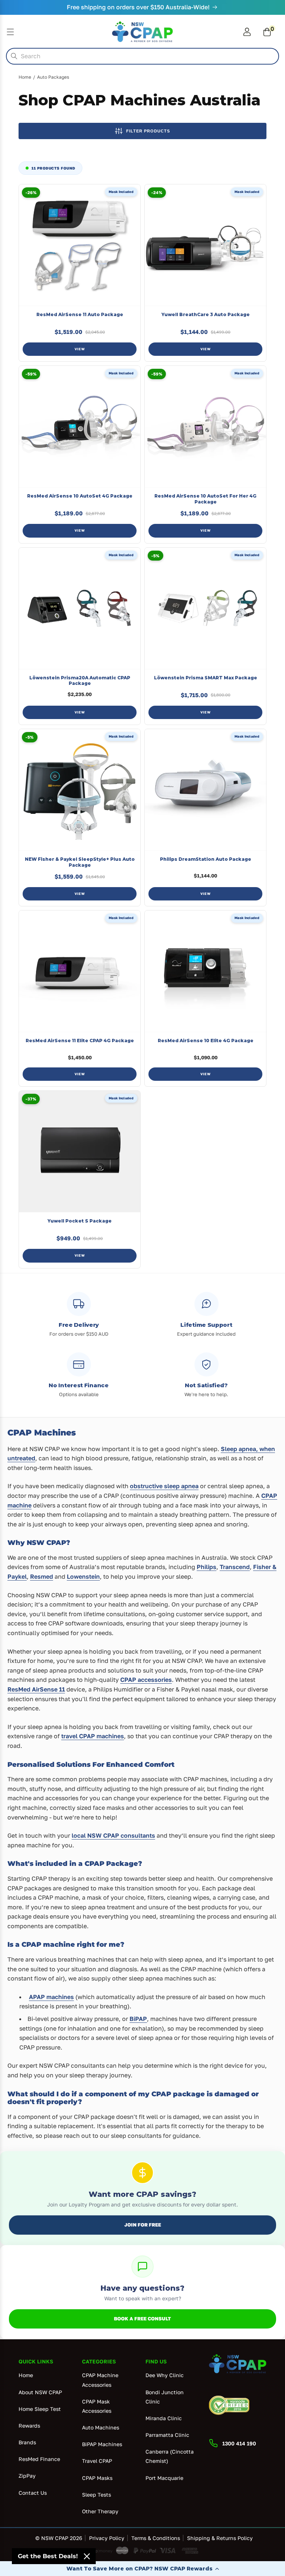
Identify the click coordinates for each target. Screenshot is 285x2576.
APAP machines (51, 1997)
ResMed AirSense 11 (36, 1689)
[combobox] (142, 56)
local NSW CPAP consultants (113, 1835)
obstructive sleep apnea (164, 1486)
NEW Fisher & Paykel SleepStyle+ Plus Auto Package (80, 862)
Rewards (29, 2426)
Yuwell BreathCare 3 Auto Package (206, 314)
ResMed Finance (39, 2459)
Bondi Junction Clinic (165, 2397)
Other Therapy (100, 2511)
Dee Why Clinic (165, 2375)
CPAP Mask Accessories (97, 2406)
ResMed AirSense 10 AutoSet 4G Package (80, 496)
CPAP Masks (97, 2478)
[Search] (14, 56)
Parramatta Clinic (167, 2435)
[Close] (87, 2556)
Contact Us (33, 2493)
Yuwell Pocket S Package (80, 1221)
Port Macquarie (164, 2478)
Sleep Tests (96, 2495)
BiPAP (138, 2019)
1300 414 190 (239, 2443)
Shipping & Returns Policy (220, 2538)
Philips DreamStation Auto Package (206, 859)
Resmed (42, 1576)
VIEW (80, 349)
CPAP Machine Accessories (100, 2380)
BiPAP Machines (102, 2444)
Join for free (143, 2225)
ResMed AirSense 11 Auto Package (80, 314)
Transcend (235, 1567)
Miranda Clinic (164, 2418)
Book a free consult (142, 2319)
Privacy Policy (107, 2538)
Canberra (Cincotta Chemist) (170, 2456)
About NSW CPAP (40, 2392)
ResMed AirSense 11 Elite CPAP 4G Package (80, 1041)
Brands (27, 2442)
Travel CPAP (97, 2461)
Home (25, 77)
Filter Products (148, 131)
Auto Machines (101, 2427)
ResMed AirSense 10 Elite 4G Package (206, 1041)
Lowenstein (83, 1576)
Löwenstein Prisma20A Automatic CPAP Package (80, 681)
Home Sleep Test (40, 2409)
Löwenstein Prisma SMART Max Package (206, 678)
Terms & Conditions (156, 2538)
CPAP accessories (146, 1680)
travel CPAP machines (93, 1736)
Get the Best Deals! (48, 2556)
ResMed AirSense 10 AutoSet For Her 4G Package (205, 499)
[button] (142, 2569)
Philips (207, 1567)
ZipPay (27, 2476)
